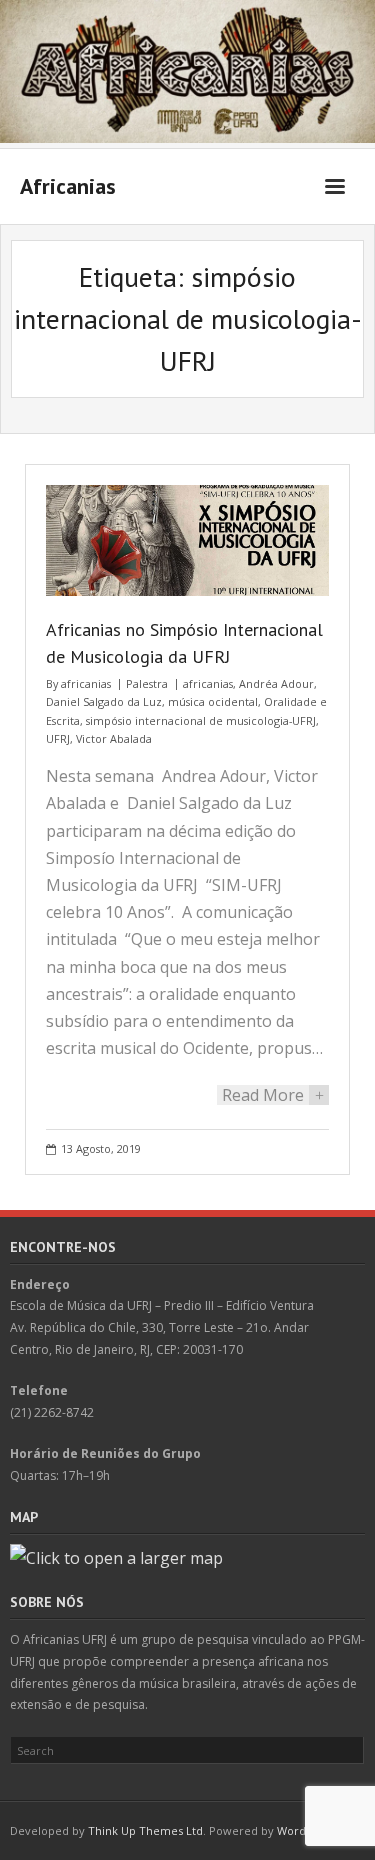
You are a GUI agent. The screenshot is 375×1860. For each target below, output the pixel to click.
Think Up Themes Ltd (145, 1830)
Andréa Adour (276, 683)
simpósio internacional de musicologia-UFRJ (201, 720)
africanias (86, 683)
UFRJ (58, 738)
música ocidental (213, 701)
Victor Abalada (114, 738)
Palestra (147, 683)
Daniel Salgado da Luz (104, 701)
